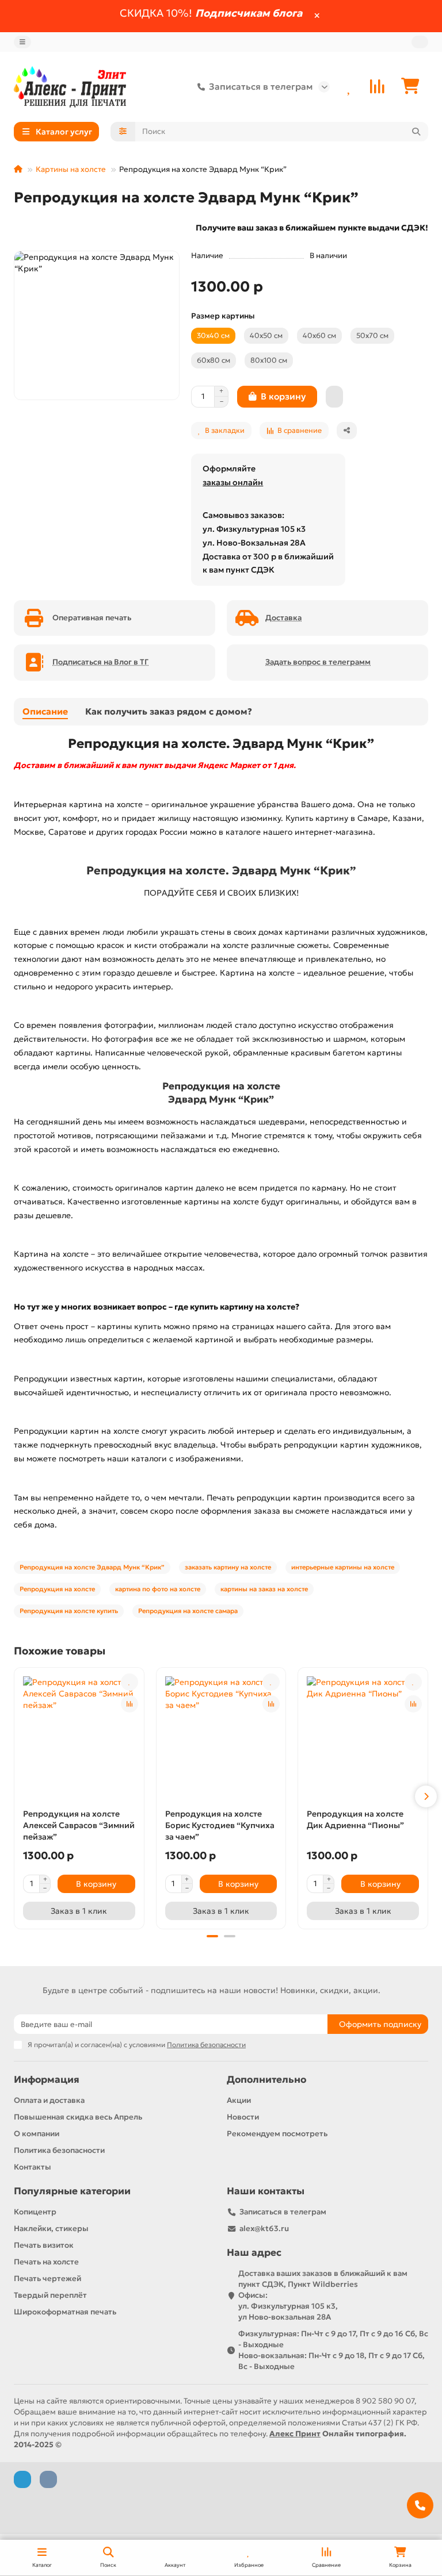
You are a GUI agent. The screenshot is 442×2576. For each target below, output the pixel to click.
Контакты (33, 2167)
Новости (243, 2117)
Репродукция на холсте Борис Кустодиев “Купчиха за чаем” (220, 1825)
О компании (37, 2134)
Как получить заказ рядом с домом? (169, 711)
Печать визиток (44, 2245)
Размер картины (223, 316)
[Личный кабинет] (420, 42)
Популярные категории (72, 2191)
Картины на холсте (71, 169)
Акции (239, 2100)
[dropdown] (22, 42)
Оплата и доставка (49, 2100)
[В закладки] (129, 1682)
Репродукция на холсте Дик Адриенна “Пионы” (355, 1819)
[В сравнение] (129, 1704)
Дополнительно (266, 2080)
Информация (47, 2080)
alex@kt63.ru (264, 2228)
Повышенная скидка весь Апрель (78, 2117)
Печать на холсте (46, 2262)
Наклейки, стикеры (51, 2228)
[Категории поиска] (123, 132)
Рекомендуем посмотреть (277, 2134)
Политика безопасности (59, 2150)
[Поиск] (416, 132)
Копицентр (35, 2212)
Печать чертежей (47, 2279)
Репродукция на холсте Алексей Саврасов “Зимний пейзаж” (79, 1825)
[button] (16, 1796)
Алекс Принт (295, 2434)
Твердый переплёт (50, 2295)
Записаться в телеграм (261, 87)
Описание (45, 711)
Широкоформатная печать (65, 2312)
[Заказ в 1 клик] (334, 397)
